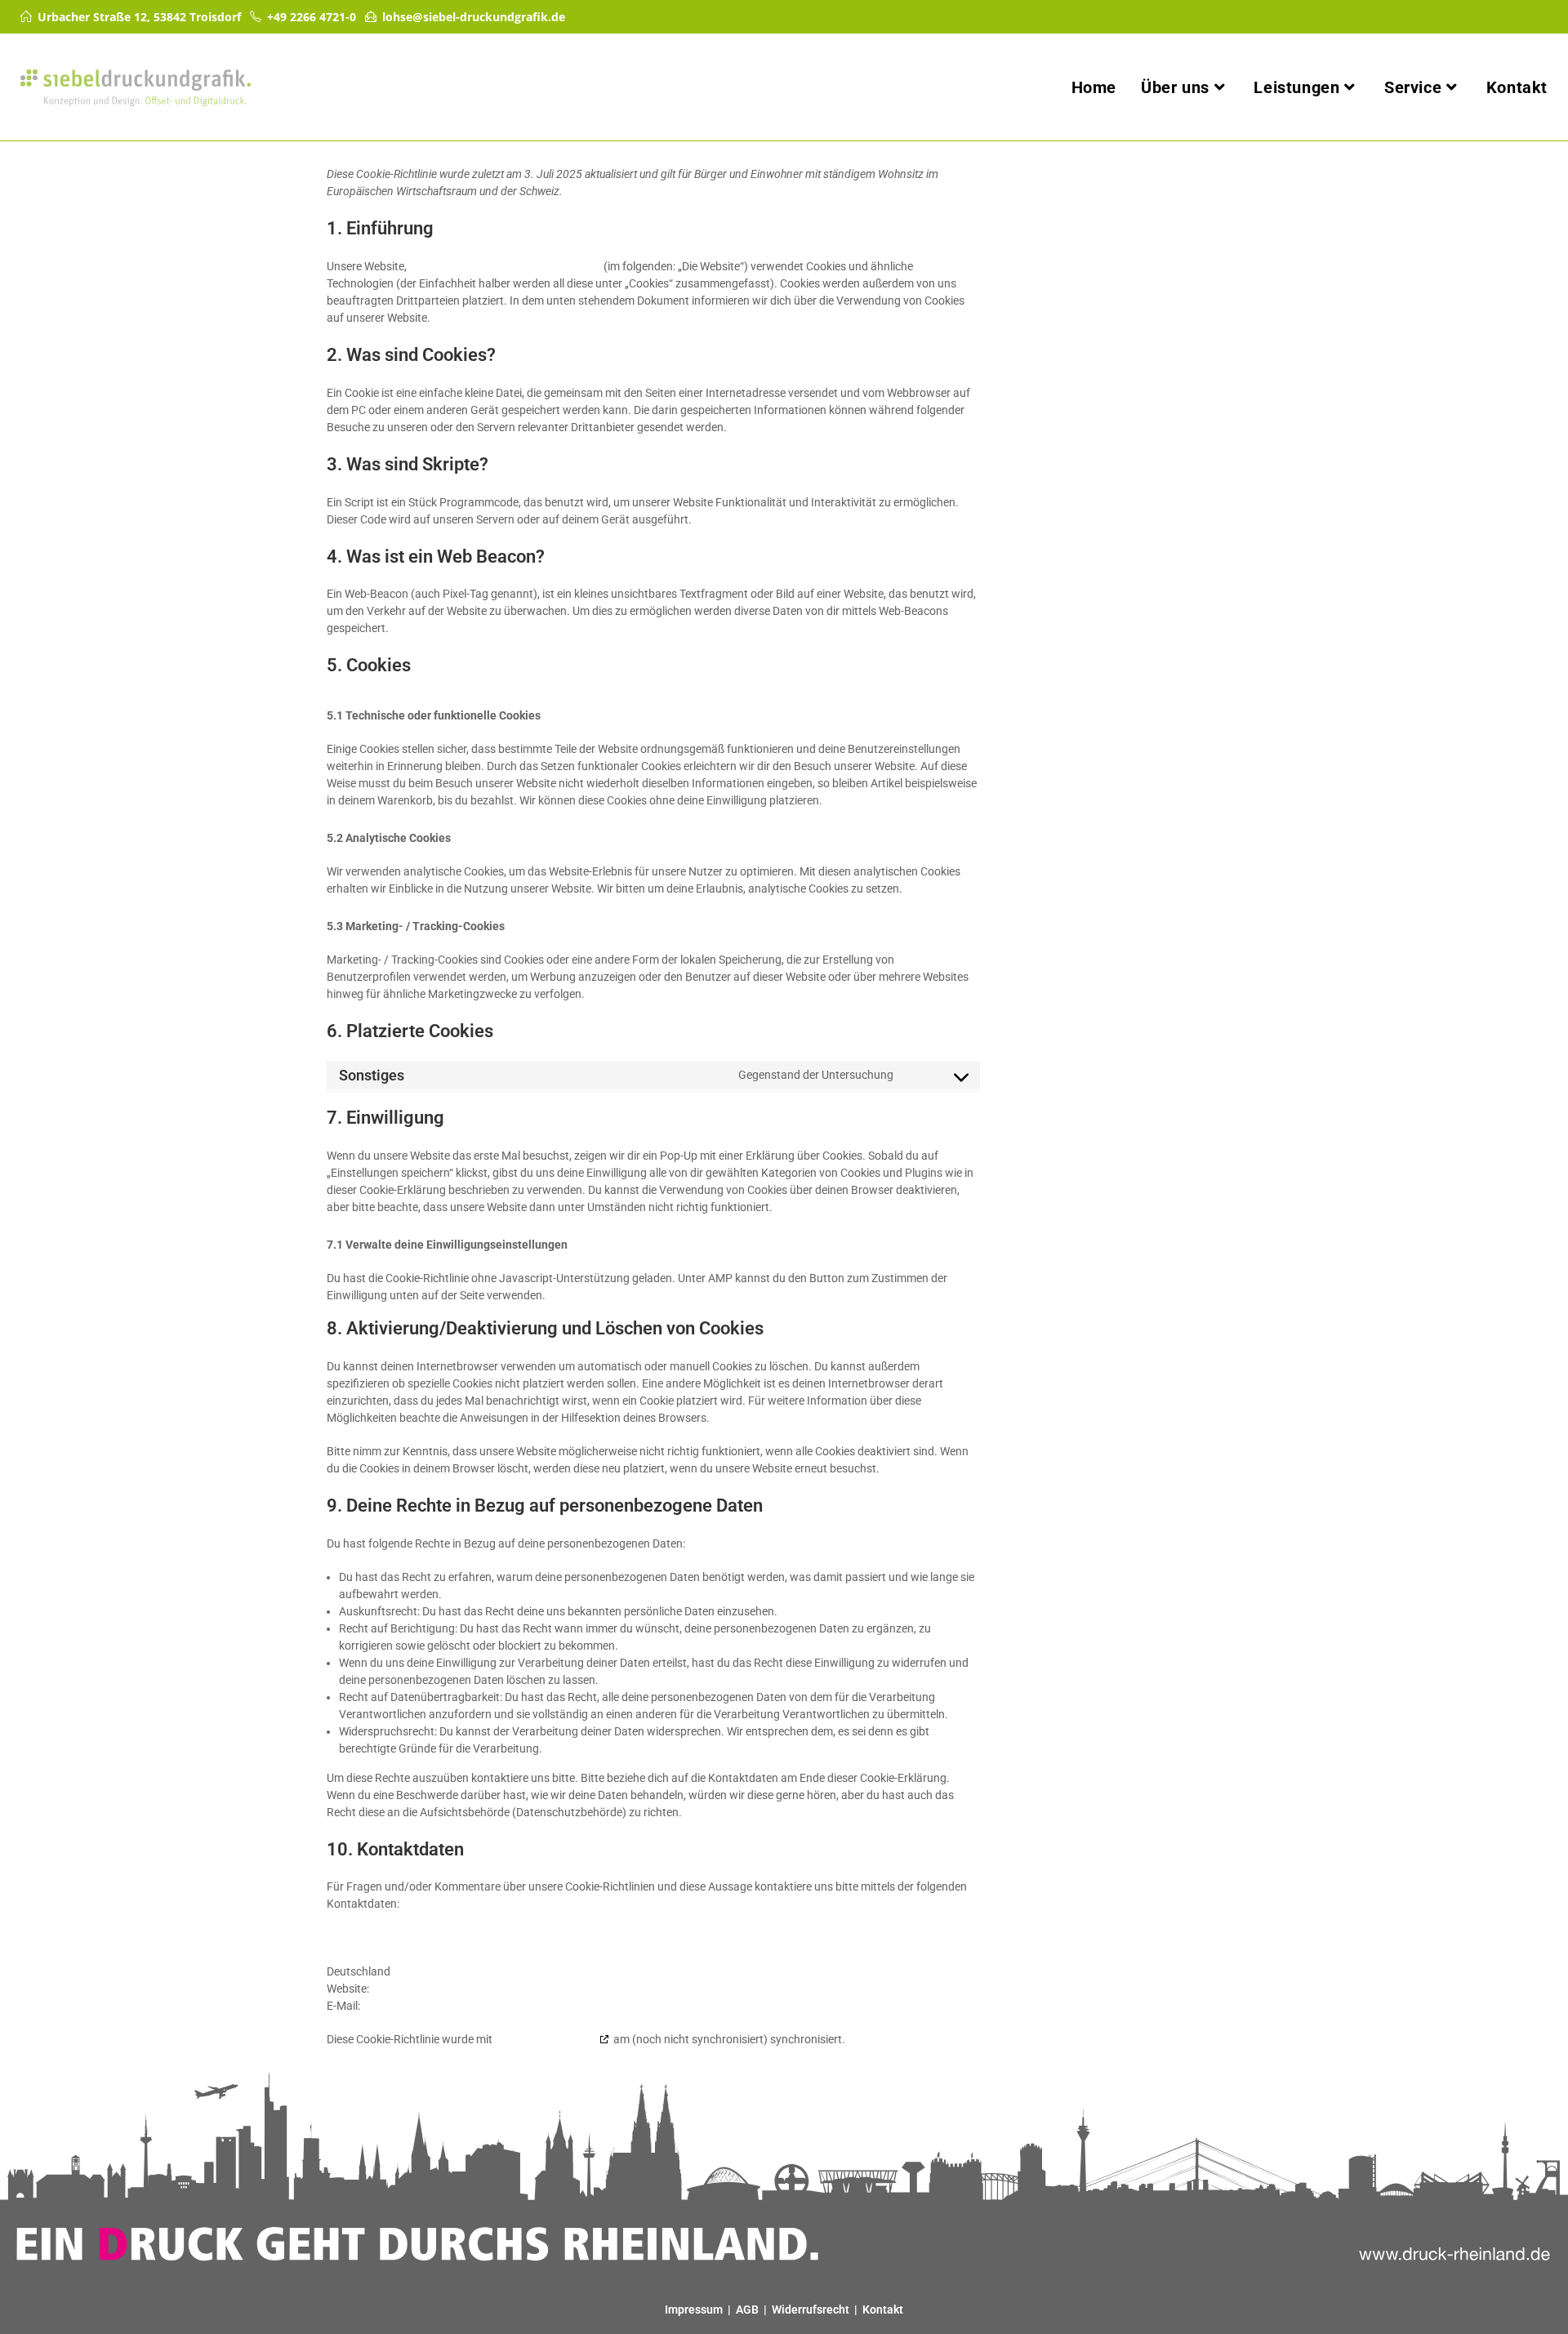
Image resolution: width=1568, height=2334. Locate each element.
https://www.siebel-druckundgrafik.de (505, 266)
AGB (747, 2310)
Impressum (694, 2310)
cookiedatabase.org (546, 2039)
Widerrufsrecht (811, 2310)
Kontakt (883, 2310)
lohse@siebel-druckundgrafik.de (474, 17)
